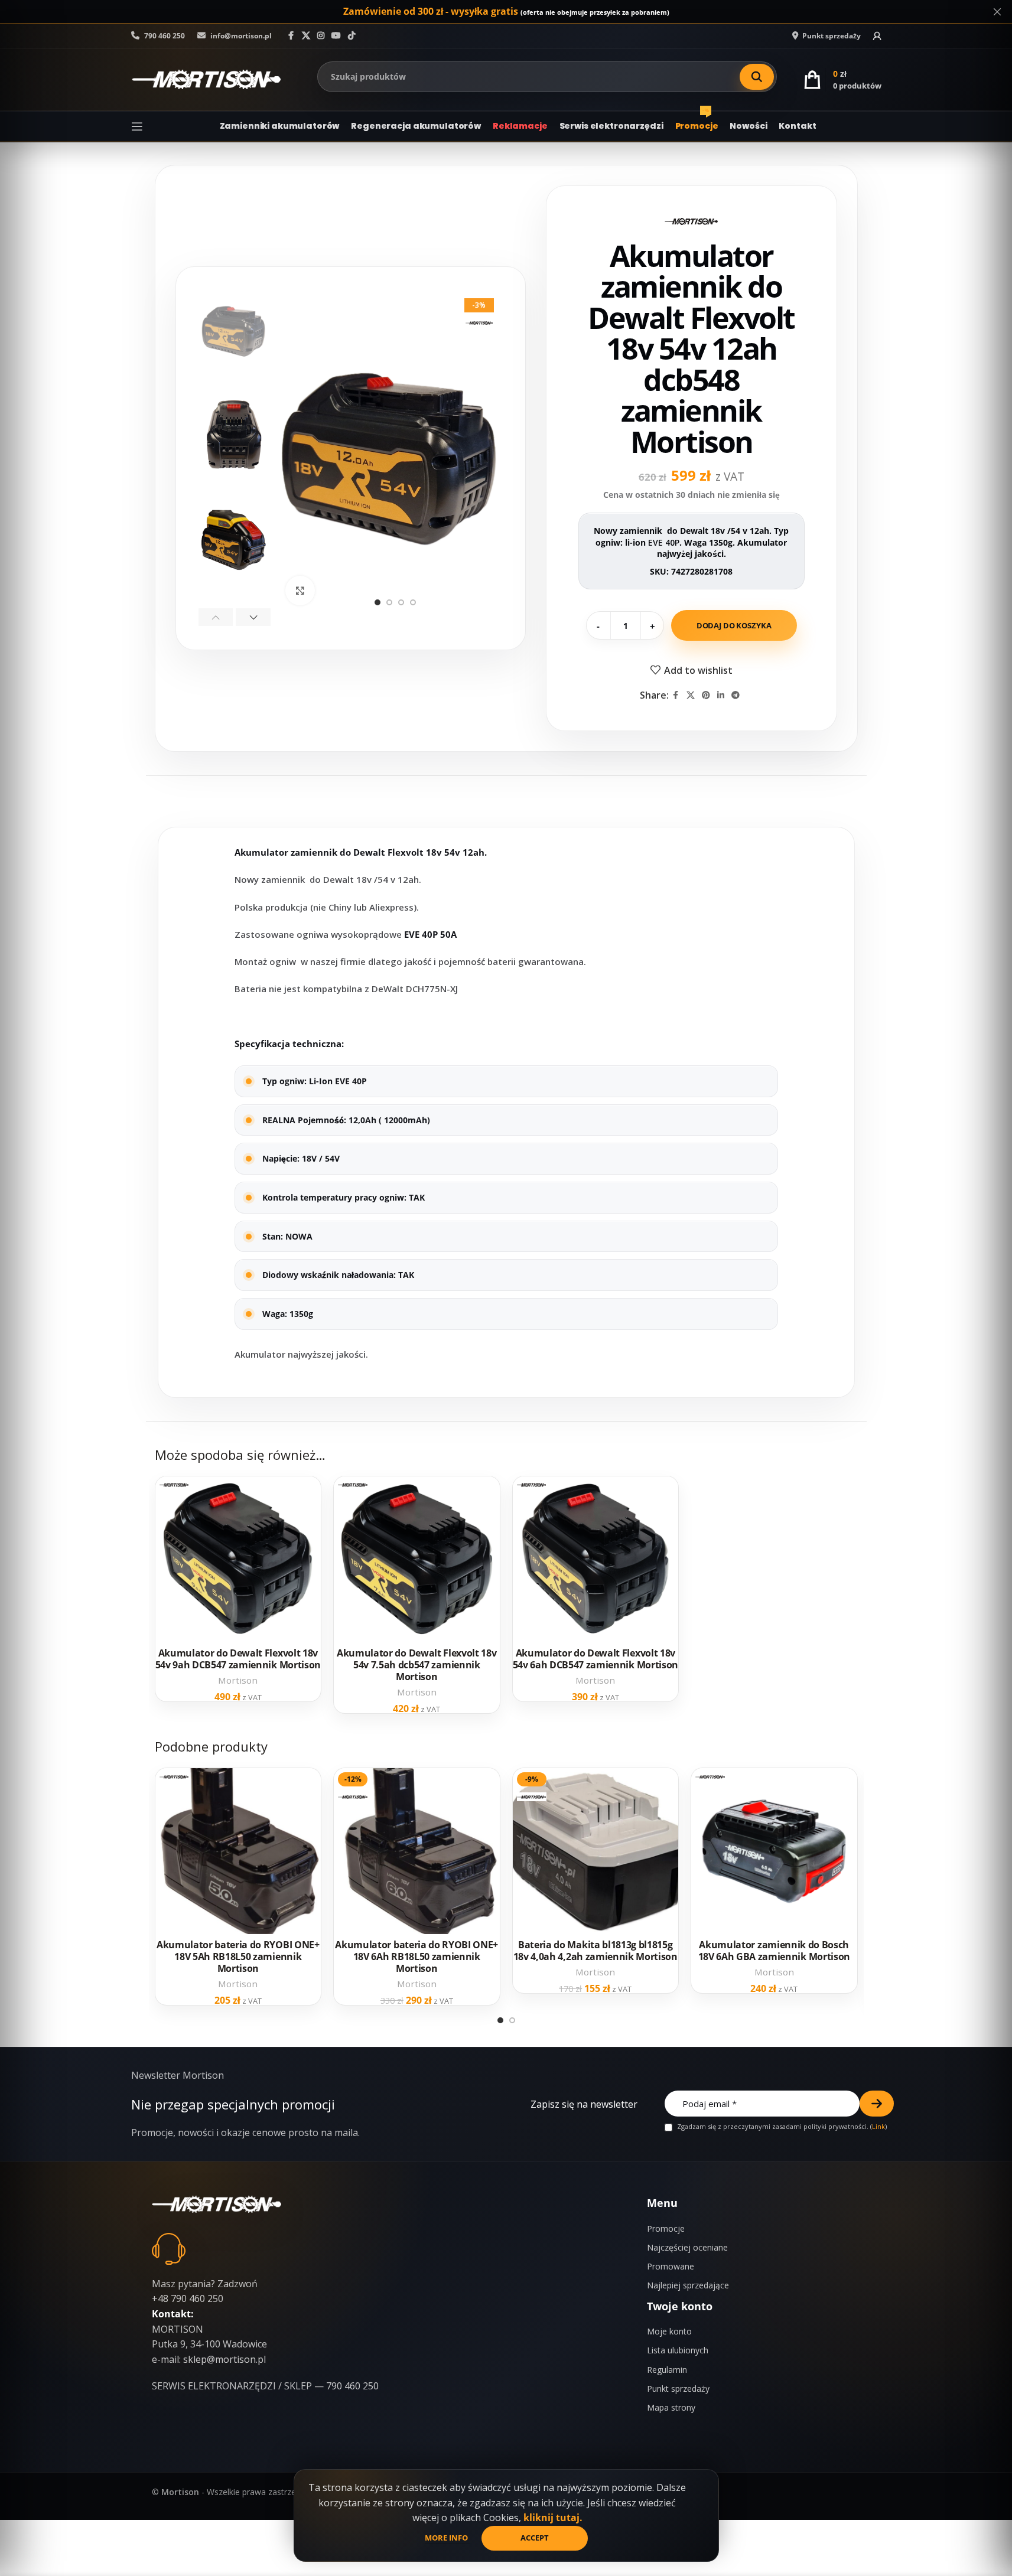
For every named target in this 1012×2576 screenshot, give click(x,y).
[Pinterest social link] (706, 695)
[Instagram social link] (321, 36)
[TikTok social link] (352, 36)
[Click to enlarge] (300, 591)
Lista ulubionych (678, 2350)
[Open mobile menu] (137, 126)
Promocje (666, 2228)
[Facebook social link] (291, 36)
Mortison (238, 1680)
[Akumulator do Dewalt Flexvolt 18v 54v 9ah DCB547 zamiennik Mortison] (238, 1559)
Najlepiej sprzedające (688, 2285)
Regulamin (667, 2370)
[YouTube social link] (336, 36)
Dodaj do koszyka (734, 625)
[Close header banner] (997, 12)
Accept (535, 2538)
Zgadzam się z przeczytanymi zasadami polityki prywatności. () (781, 2127)
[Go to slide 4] (413, 602)
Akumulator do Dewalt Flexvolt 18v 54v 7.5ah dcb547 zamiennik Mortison (416, 1665)
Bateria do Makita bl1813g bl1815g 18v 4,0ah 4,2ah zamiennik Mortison (596, 1951)
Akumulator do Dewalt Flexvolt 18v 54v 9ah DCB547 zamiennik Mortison (238, 1659)
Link (878, 2126)
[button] (216, 617)
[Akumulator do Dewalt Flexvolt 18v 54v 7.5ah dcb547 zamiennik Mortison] (417, 1559)
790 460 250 (164, 36)
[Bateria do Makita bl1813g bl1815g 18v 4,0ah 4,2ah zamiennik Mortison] (596, 1851)
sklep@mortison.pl (224, 2359)
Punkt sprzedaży (678, 2388)
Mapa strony (671, 2407)
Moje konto (669, 2331)
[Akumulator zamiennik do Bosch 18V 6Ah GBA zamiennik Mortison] (774, 1851)
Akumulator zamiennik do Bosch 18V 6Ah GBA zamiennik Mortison (774, 1951)
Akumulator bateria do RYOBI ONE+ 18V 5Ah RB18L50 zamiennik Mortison (238, 1957)
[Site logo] (206, 79)
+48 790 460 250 (188, 2298)
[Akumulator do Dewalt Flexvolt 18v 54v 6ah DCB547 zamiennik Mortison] (596, 1559)
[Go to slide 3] (401, 602)
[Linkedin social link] (721, 695)
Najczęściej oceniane (687, 2247)
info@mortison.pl (240, 36)
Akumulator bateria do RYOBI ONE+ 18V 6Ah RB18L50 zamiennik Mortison (416, 1957)
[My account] (877, 36)
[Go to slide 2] (389, 602)
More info (447, 2538)
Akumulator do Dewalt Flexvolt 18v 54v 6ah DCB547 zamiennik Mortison (596, 1659)
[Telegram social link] (736, 695)
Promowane (671, 2266)
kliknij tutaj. (553, 2518)
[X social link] (306, 36)
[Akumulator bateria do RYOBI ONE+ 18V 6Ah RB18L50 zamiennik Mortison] (417, 1851)
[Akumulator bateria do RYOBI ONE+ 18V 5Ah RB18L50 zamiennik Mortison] (238, 1851)
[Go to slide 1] (378, 602)
